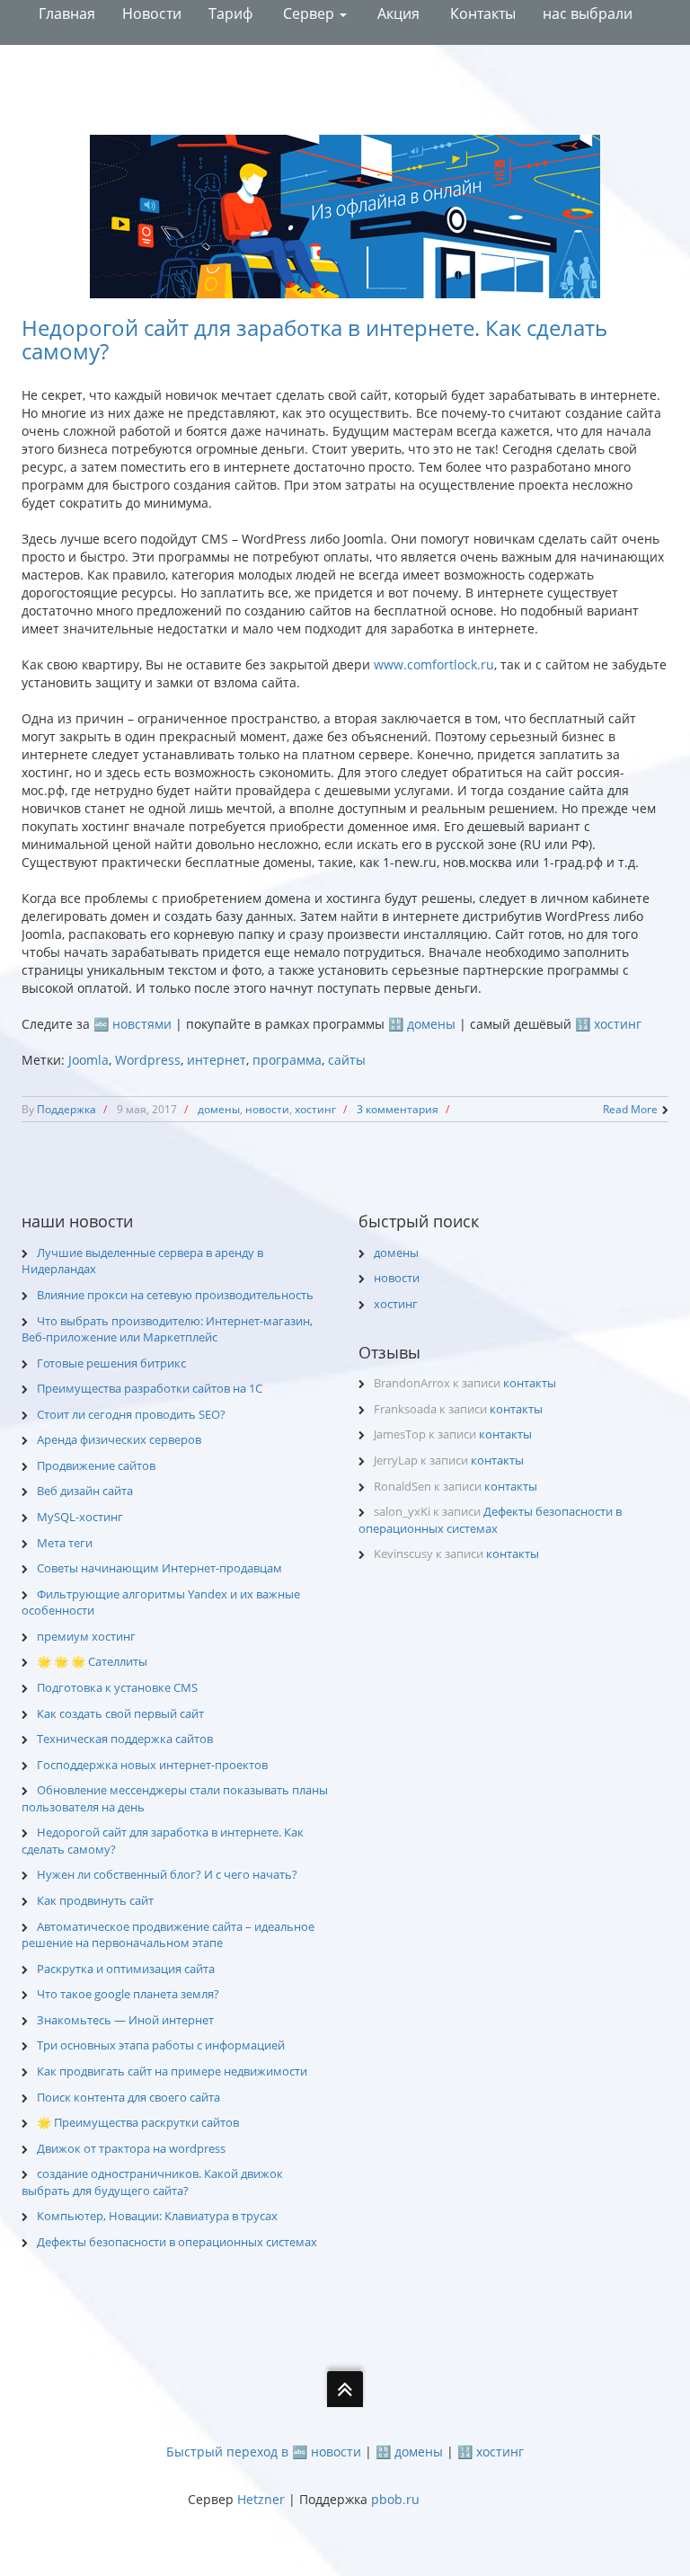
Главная (65, 13)
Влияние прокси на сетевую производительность (175, 1295)
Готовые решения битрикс (111, 1363)
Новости (152, 13)
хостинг (315, 1109)
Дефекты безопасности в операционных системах (177, 2242)
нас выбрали (588, 13)
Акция (397, 13)
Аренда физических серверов (119, 1439)
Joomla (88, 1060)
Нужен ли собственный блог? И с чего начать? (167, 1874)
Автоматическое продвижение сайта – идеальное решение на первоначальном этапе (168, 1935)
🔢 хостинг (608, 1024)
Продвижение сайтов (96, 1465)
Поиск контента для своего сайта (128, 2097)
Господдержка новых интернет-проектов (152, 1765)
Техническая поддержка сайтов (125, 1739)
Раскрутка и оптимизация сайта (126, 1969)
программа (287, 1060)
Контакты (481, 13)
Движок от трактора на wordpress (131, 2148)
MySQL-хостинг (80, 1517)
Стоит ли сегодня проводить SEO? (131, 1414)
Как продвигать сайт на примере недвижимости (172, 2071)
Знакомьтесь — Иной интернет (125, 2020)
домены (219, 1109)
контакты (530, 1383)
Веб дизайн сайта (85, 1491)
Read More (630, 1109)
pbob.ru (395, 2499)
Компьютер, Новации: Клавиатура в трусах (157, 2216)
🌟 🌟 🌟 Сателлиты (92, 1661)
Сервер (309, 13)
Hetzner (261, 2499)
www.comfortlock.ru (434, 664)
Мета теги (65, 1543)
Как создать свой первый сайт (120, 1713)
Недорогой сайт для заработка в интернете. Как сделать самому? (314, 339)
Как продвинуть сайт (95, 1900)
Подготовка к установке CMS (117, 1687)
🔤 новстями (133, 1024)
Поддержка (66, 1109)
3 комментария (398, 1109)
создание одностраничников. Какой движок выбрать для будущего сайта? (152, 2182)
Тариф (230, 13)
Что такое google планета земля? (128, 1994)
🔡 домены (422, 1024)
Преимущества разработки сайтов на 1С (150, 1388)
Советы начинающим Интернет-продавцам (159, 1568)
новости (267, 1109)
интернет (217, 1060)
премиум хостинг (86, 1636)
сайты (347, 1060)
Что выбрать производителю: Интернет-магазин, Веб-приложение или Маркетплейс (167, 1329)
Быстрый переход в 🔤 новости (264, 2452)
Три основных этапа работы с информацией (161, 2045)
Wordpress (148, 1060)
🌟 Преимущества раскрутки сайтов (138, 2122)
